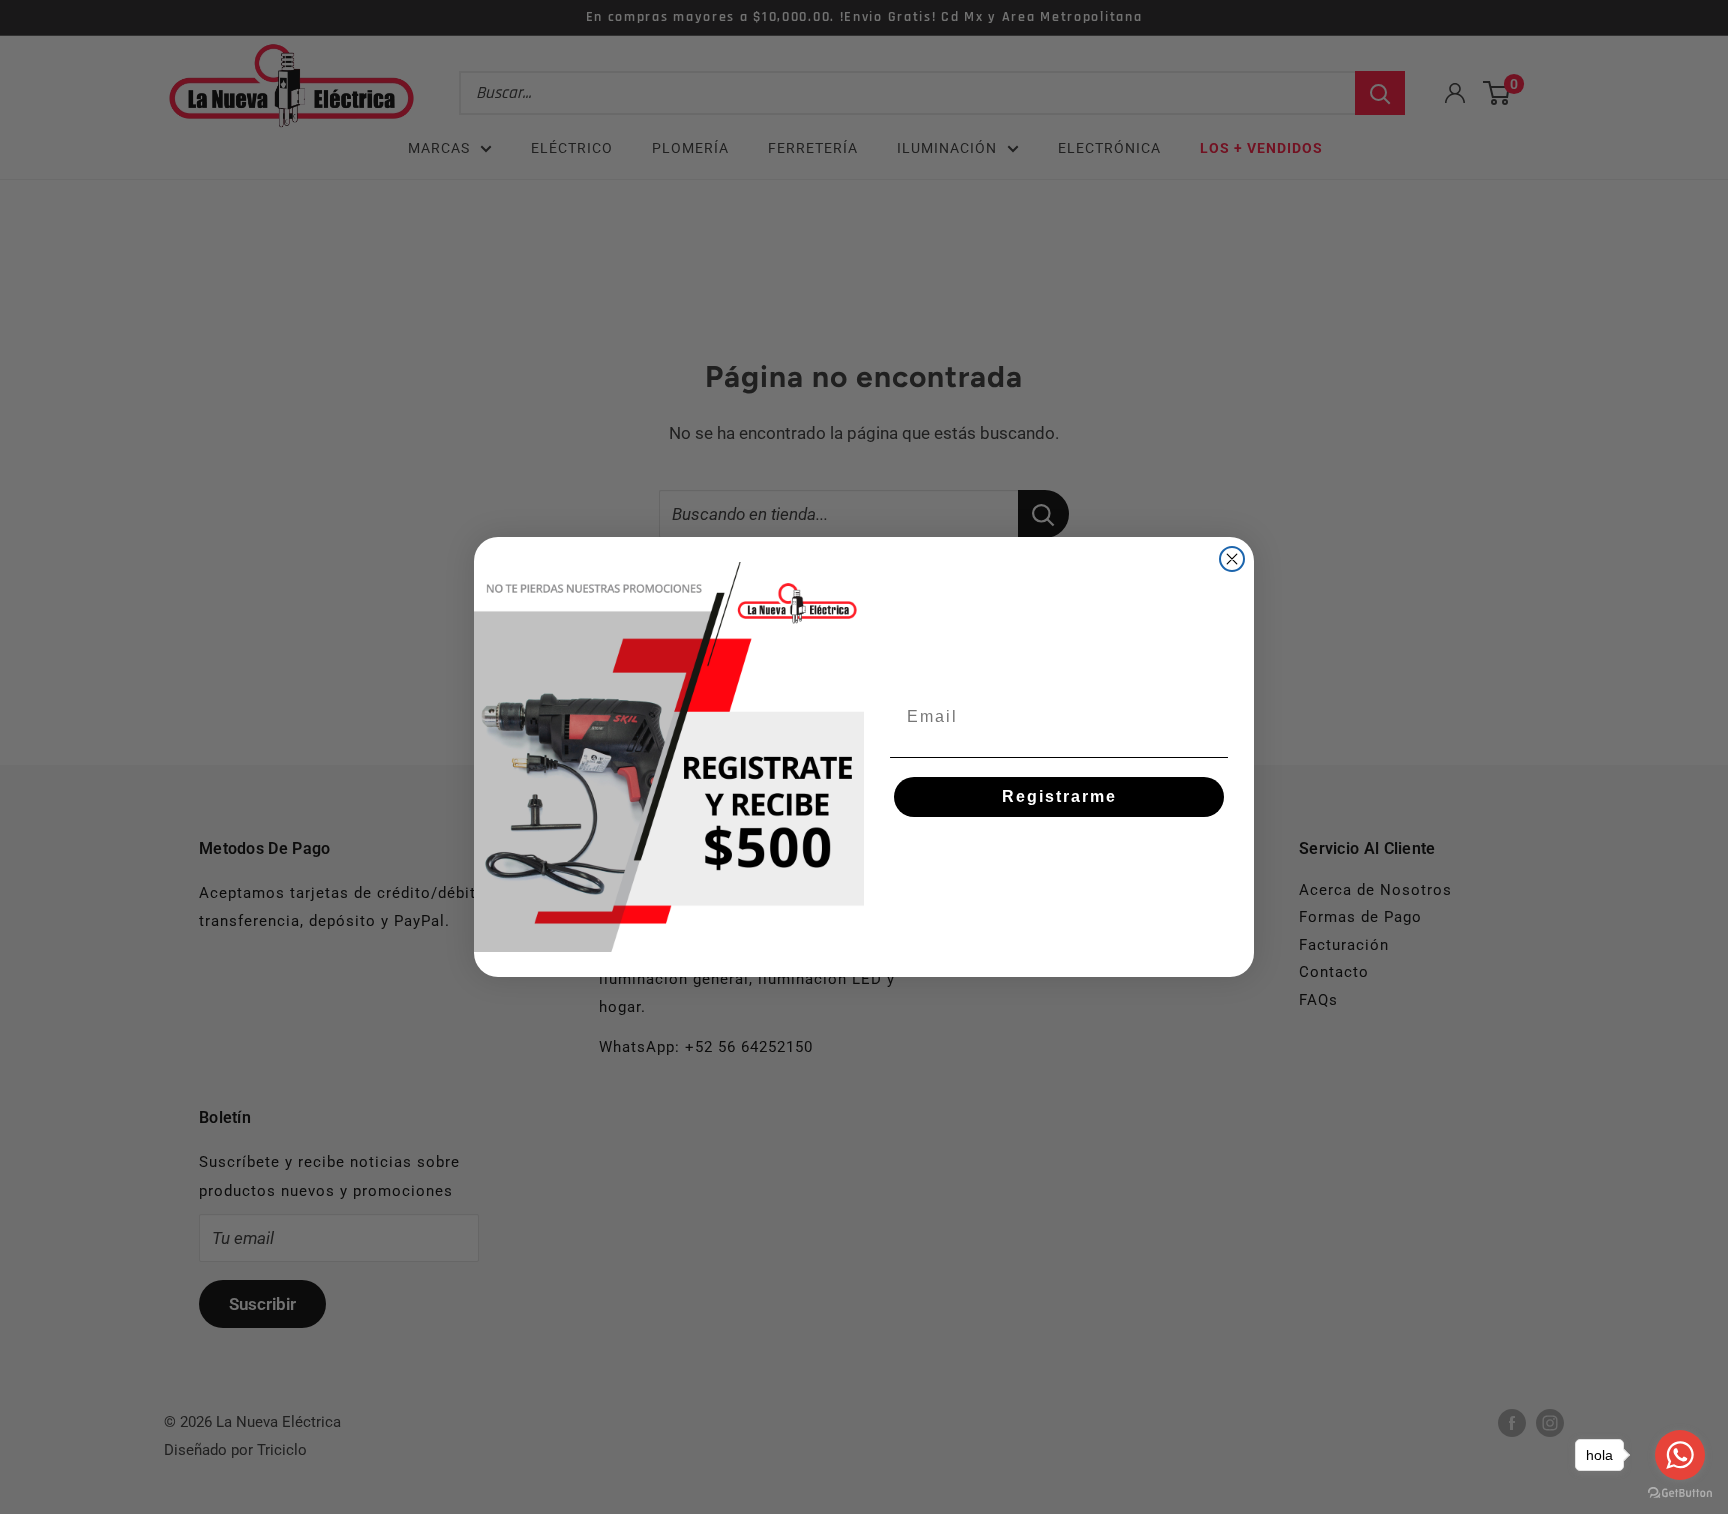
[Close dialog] (1232, 559)
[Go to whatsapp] (1680, 1455)
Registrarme (1059, 796)
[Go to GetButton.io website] (1680, 1493)
